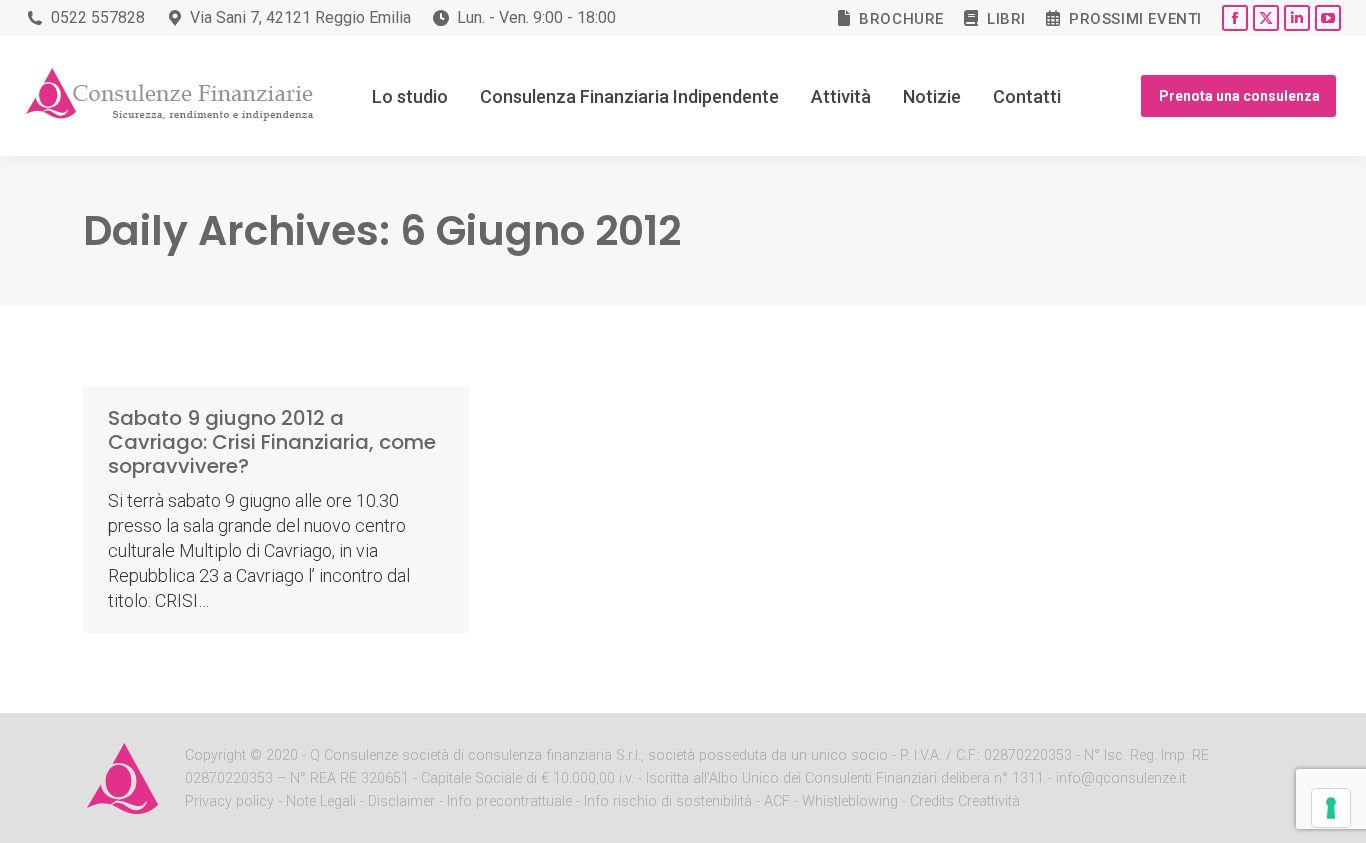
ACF (777, 801)
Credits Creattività (965, 801)
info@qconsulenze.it (1121, 778)
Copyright (215, 755)
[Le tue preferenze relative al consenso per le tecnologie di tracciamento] (1331, 808)
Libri (1006, 19)
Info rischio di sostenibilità (670, 801)
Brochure (901, 19)
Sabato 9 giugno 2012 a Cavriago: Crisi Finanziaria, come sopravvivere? (272, 442)
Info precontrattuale (511, 801)
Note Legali (321, 801)
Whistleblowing (850, 801)
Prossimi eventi (1135, 19)
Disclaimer (401, 801)
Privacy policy (231, 801)
